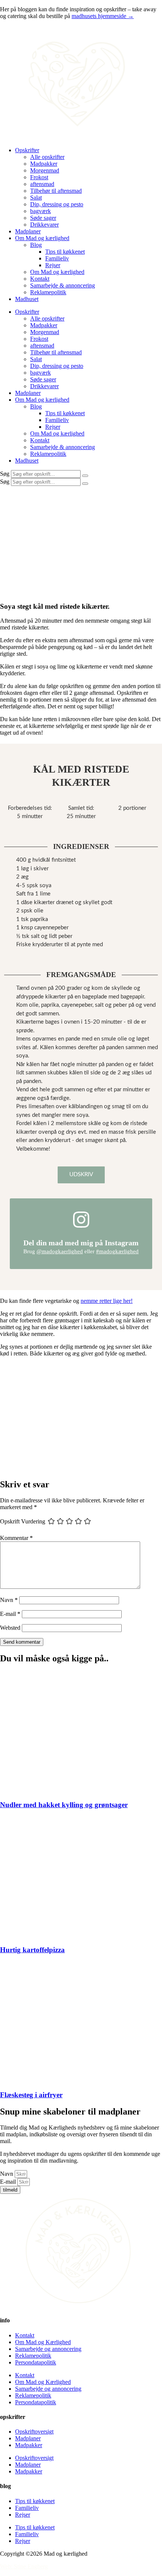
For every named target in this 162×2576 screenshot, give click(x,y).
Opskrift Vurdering (23, 1521)
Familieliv (57, 258)
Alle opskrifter (47, 157)
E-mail (10, 1614)
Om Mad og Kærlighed (43, 2342)
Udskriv (81, 1175)
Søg (5, 474)
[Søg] (85, 476)
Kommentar (16, 1538)
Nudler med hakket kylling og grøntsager (64, 1805)
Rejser (53, 265)
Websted (10, 1628)
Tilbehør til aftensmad (56, 191)
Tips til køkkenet (65, 252)
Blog (36, 245)
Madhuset (27, 299)
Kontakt (40, 279)
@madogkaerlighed (60, 1251)
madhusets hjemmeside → (103, 16)
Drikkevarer (44, 225)
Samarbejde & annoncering (63, 285)
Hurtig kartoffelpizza (32, 1950)
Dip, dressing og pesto (57, 204)
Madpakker (44, 164)
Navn (9, 1600)
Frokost (39, 177)
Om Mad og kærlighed (42, 238)
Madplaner (28, 231)
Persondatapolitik (36, 2362)
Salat (36, 197)
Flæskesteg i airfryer (31, 2095)
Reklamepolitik (48, 292)
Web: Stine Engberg (24, 2566)
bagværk (40, 211)
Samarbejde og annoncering (48, 2349)
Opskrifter (27, 150)
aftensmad (42, 184)
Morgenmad (45, 170)
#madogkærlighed (117, 1251)
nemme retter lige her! (107, 1301)
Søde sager (43, 218)
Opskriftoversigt (34, 2432)
